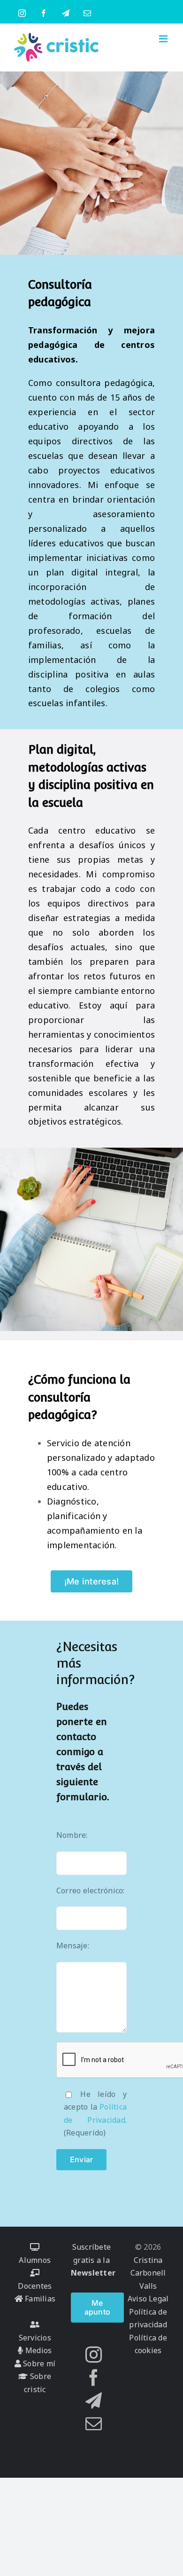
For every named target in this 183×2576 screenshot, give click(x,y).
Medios (38, 2350)
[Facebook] (94, 2377)
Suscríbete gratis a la (93, 2260)
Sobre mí (38, 2363)
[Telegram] (94, 2400)
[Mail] (94, 2423)
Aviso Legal (148, 2299)
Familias (39, 2299)
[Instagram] (94, 2354)
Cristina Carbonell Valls (148, 2273)
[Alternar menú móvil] (164, 39)
